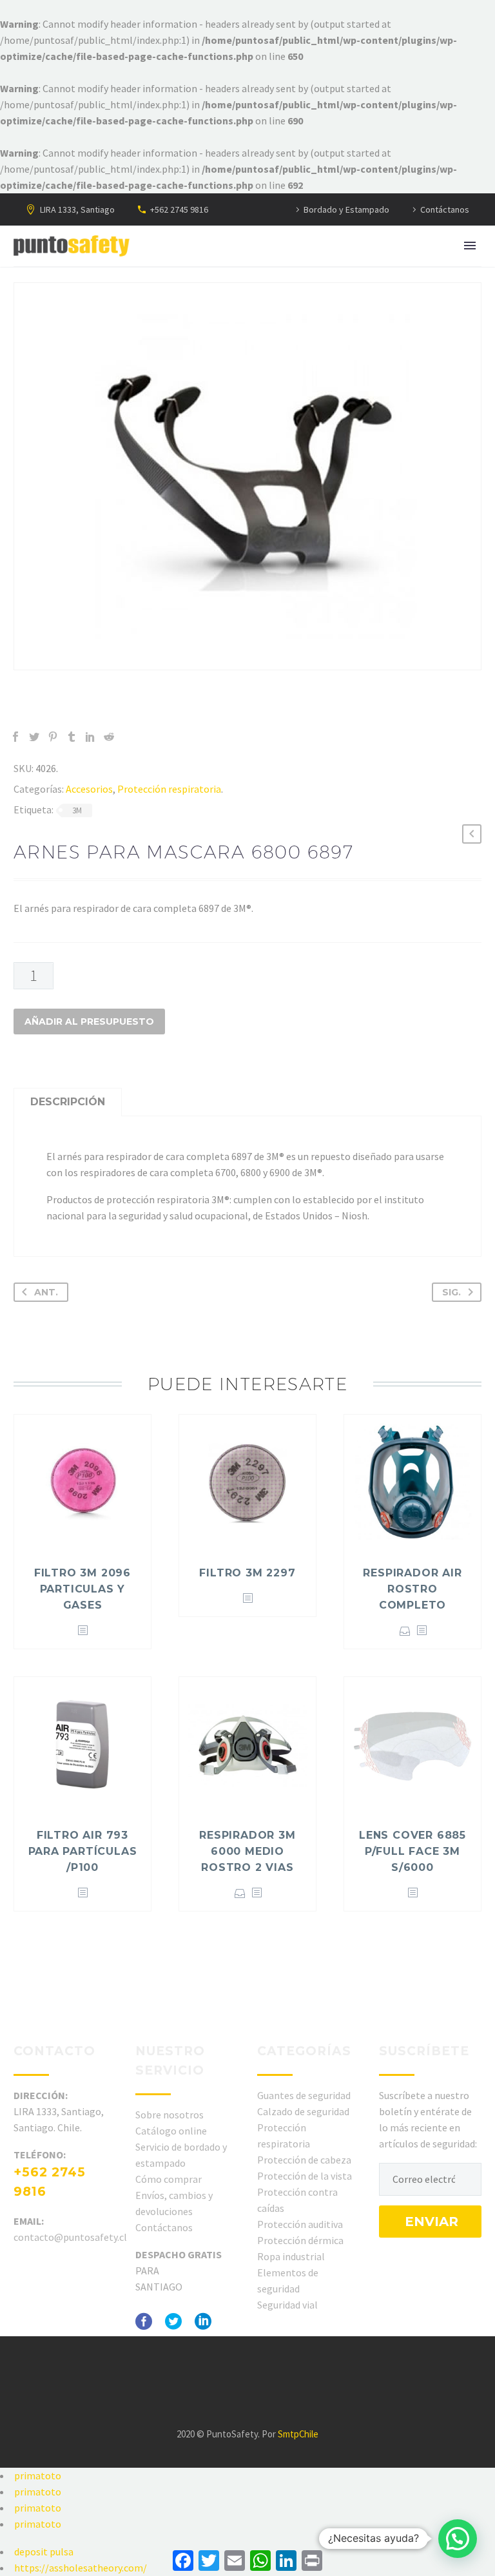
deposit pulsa (44, 2552)
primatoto (38, 2475)
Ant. (46, 1292)
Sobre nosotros (170, 2115)
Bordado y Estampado (346, 209)
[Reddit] (109, 737)
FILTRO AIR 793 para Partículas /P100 (83, 1851)
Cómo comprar (169, 2179)
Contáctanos (445, 209)
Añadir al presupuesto (89, 1022)
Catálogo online (171, 2131)
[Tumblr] (72, 737)
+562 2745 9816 (179, 209)
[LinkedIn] (90, 737)
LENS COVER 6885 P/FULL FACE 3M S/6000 (412, 1851)
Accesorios (89, 789)
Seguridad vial (287, 2305)
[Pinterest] (53, 737)
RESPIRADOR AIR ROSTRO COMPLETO (412, 1589)
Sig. (451, 1292)
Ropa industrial (291, 2256)
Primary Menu (470, 246)
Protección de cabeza (304, 2160)
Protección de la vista (305, 2176)
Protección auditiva (300, 2224)
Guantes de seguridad (304, 2095)
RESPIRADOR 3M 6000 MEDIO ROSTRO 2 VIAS (247, 1851)
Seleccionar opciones (405, 1631)
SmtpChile (298, 2434)
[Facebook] (15, 737)
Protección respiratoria (169, 789)
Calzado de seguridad (303, 2111)
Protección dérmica (300, 2240)
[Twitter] (34, 737)
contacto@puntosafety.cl (70, 2237)
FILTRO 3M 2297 (247, 1573)
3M (77, 810)
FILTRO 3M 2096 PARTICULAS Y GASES (82, 1589)
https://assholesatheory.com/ (81, 2568)
